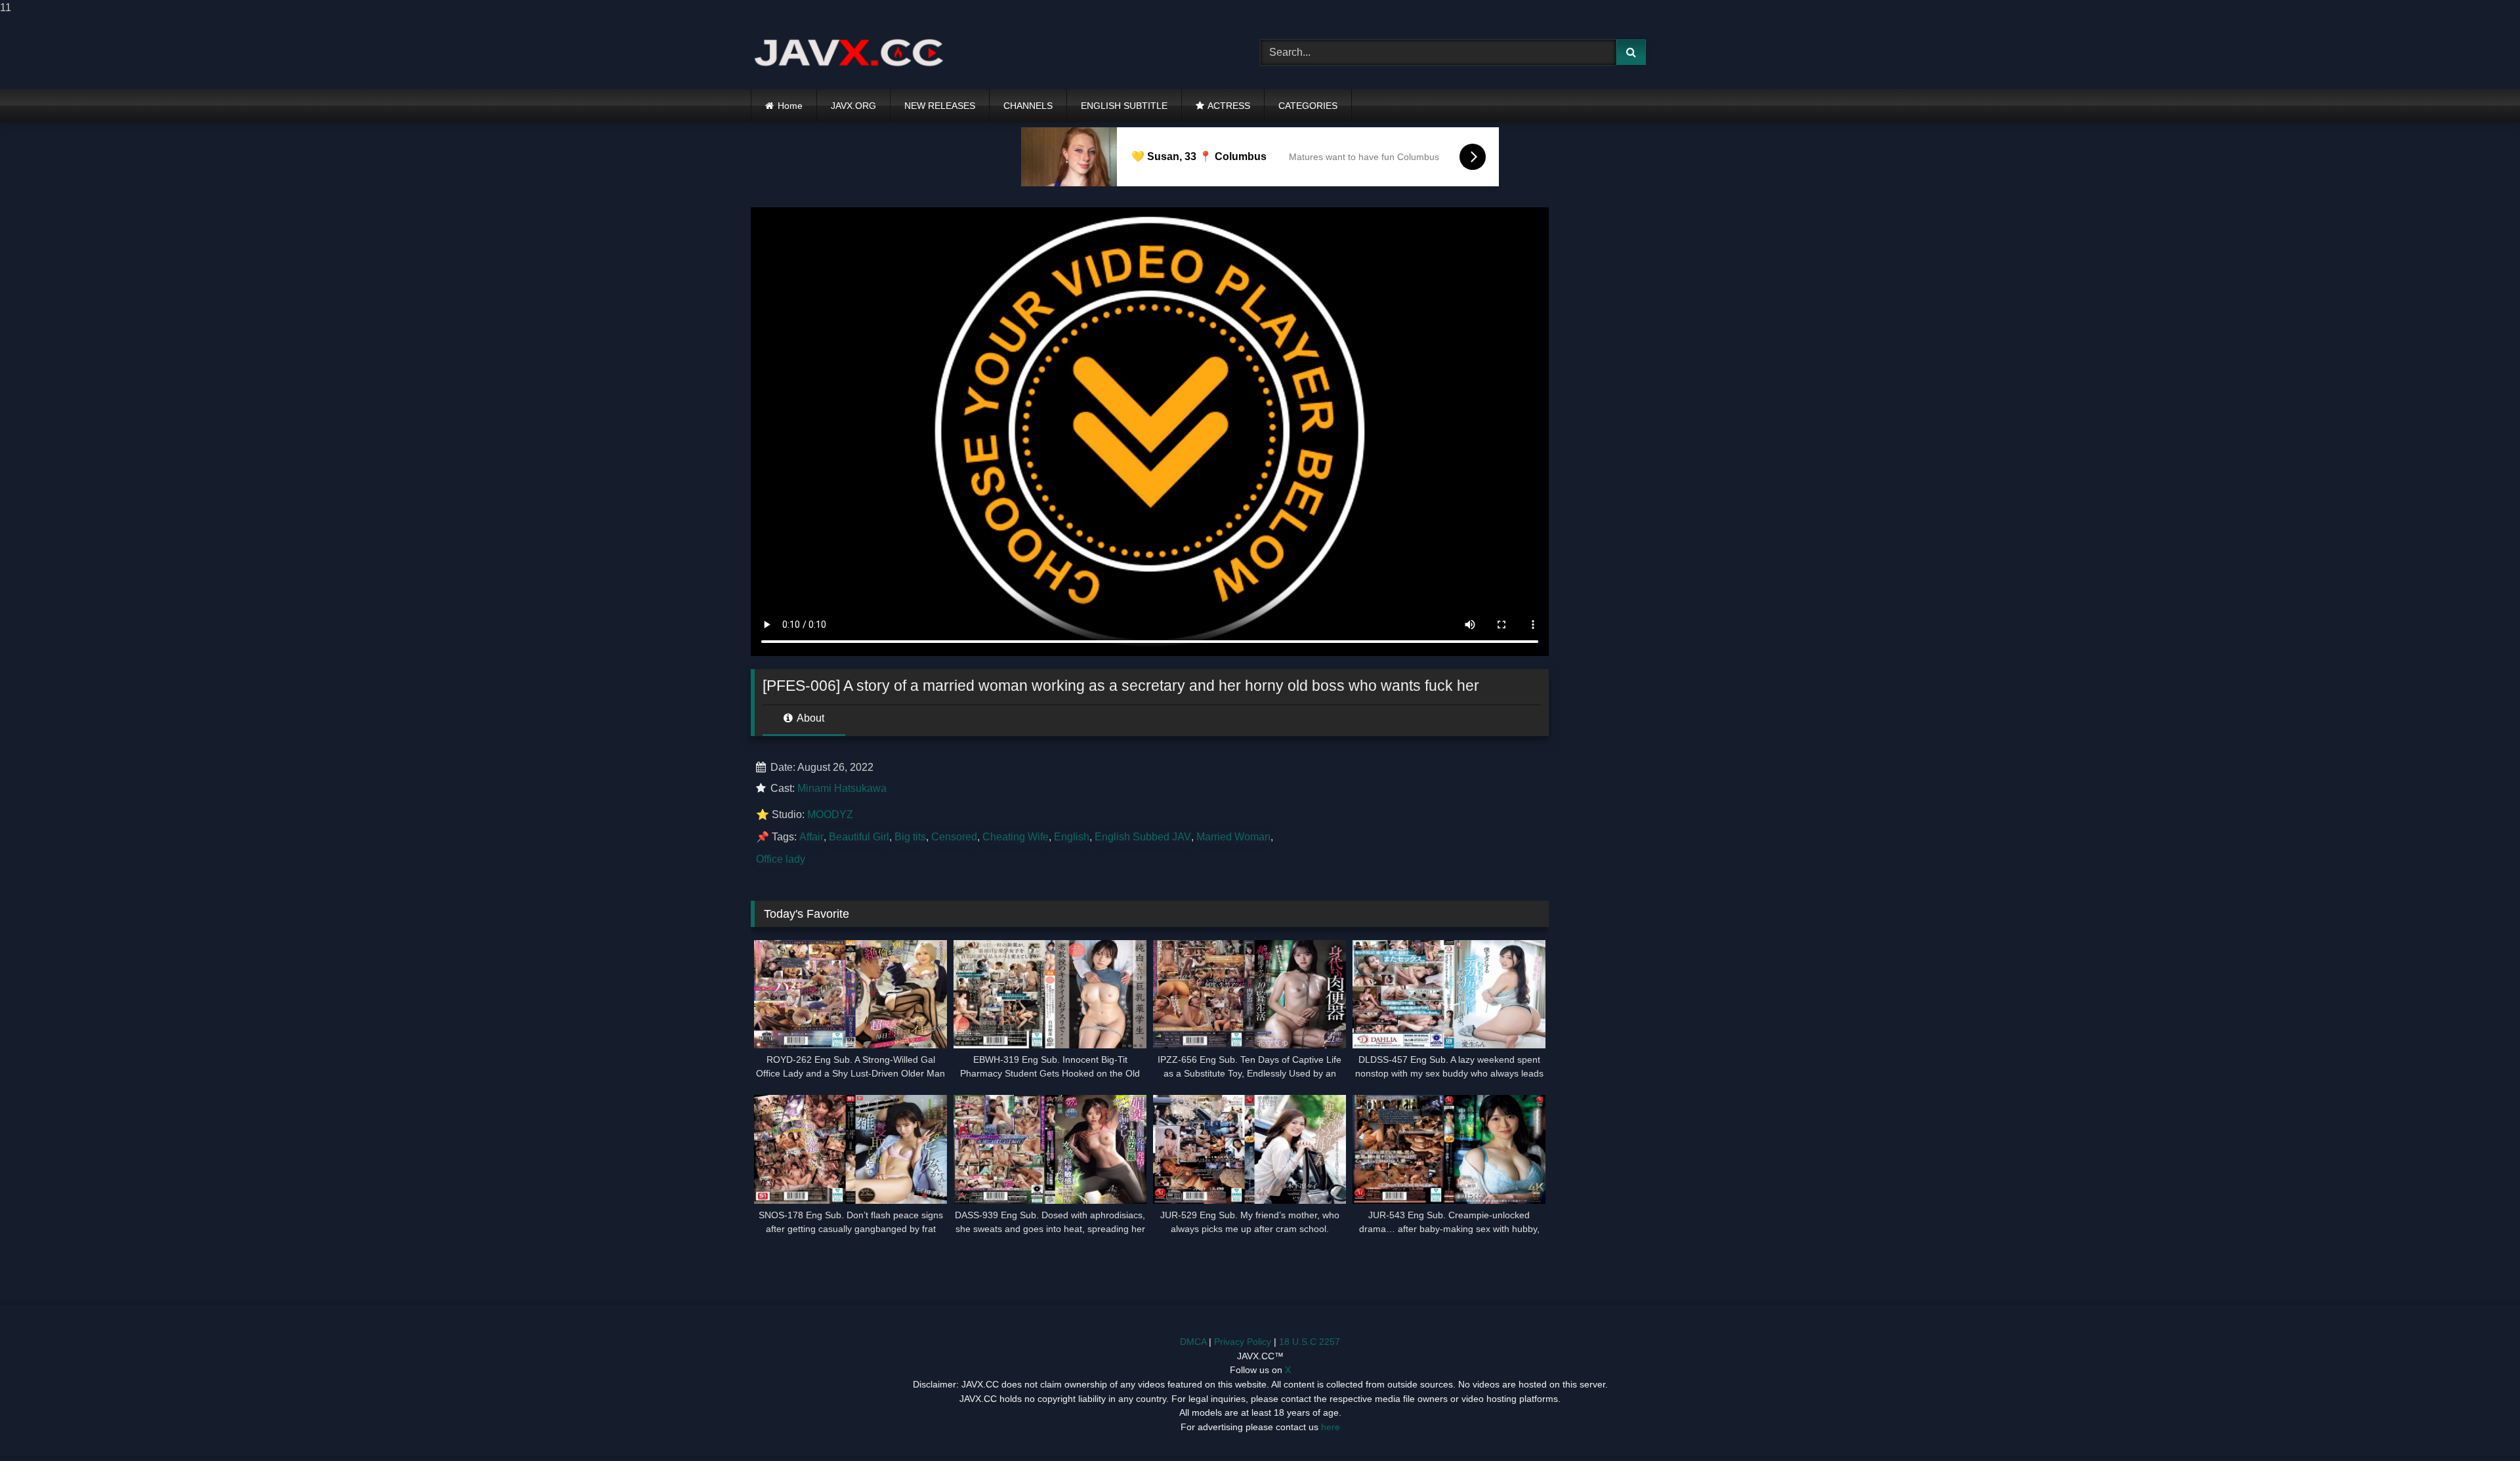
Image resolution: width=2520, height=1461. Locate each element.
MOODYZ (830, 814)
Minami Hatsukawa (842, 788)
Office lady (781, 859)
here (1331, 1427)
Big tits (910, 837)
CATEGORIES (1308, 106)
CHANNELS (1028, 106)
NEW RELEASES (940, 106)
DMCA (1193, 1342)
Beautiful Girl (859, 837)
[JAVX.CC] (849, 52)
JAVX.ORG (853, 106)
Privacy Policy (1243, 1342)
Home (790, 106)
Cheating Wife (1016, 837)
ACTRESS (1229, 106)
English (1072, 837)
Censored (954, 837)
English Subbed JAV (1143, 837)
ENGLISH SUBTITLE (1124, 106)
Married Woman (1233, 837)
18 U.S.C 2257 (1310, 1342)
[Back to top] (2479, 1425)
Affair (811, 837)
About (809, 718)
